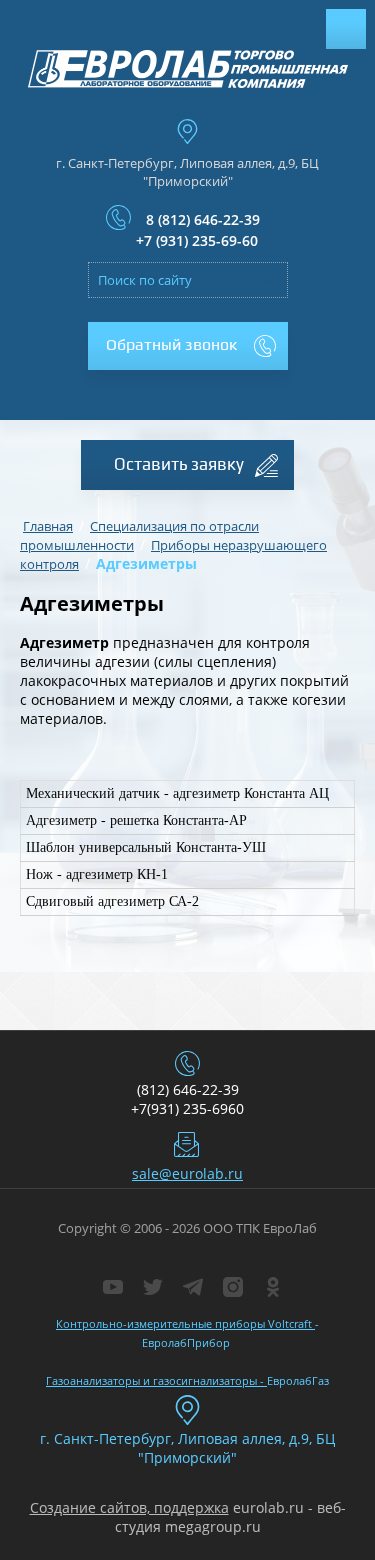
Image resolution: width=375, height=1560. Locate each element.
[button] (188, 346)
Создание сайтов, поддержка (129, 1507)
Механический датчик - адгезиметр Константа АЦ (177, 793)
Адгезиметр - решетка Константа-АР (136, 820)
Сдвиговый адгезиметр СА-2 (112, 901)
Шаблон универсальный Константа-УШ (146, 847)
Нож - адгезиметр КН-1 (97, 874)
